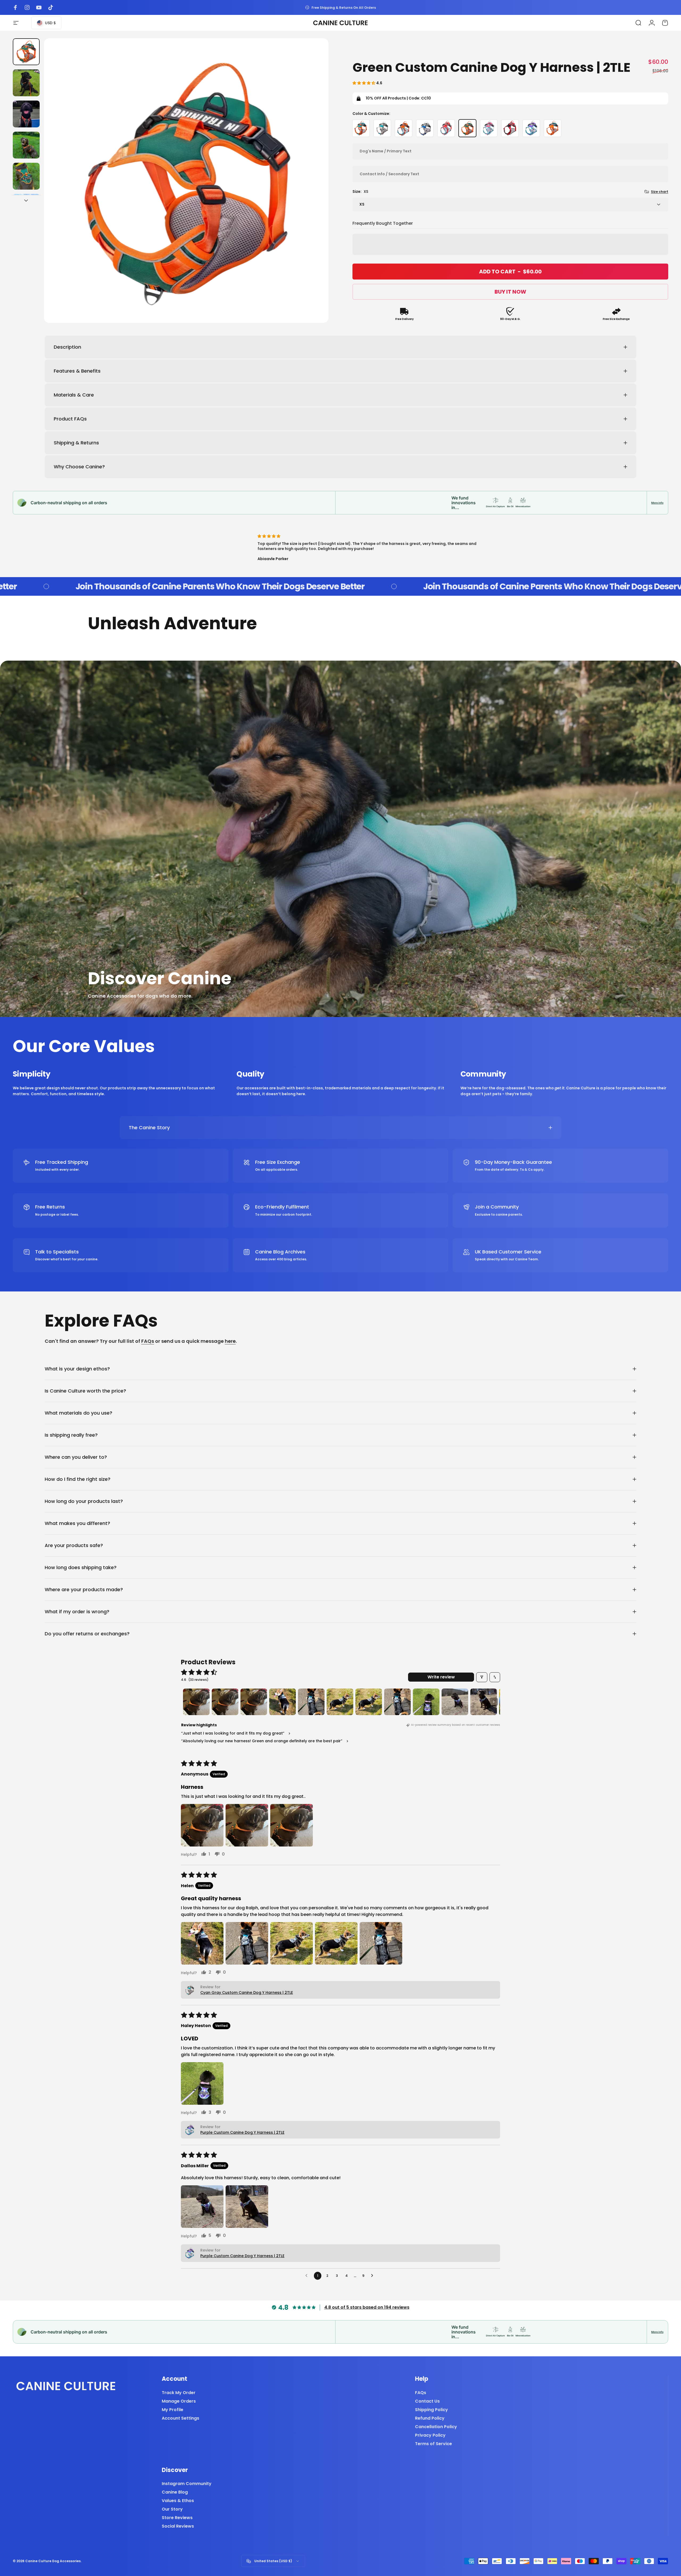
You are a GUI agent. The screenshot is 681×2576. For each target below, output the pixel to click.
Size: (360, 191)
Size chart (660, 192)
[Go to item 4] (26, 145)
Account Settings (180, 2418)
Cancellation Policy (436, 2427)
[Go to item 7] (369, 1702)
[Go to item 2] (26, 83)
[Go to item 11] (484, 1702)
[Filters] (482, 1677)
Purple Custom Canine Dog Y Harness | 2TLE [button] (242, 2132)
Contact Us (427, 2401)
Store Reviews (177, 2518)
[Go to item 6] (340, 1702)
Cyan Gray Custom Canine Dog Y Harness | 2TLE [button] (247, 1993)
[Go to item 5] (26, 176)
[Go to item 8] (397, 1702)
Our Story (172, 2509)
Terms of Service (433, 2444)
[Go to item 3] (26, 114)
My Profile (173, 2410)
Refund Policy (430, 2418)
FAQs (148, 1341)
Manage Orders (179, 2401)
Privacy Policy (430, 2435)
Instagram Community (187, 2484)
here (230, 1341)
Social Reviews (178, 2526)
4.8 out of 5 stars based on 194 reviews (367, 2307)
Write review (441, 1677)
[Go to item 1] (196, 1702)
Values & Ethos (178, 2501)
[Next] (315, 193)
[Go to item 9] (426, 1702)
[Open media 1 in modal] (186, 181)
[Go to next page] (373, 2276)
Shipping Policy (431, 2410)
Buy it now (510, 292)
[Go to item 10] (455, 1702)
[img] (369, 536)
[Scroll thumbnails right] (494, 1702)
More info (657, 503)
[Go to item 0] (26, 52)
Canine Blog (175, 2492)
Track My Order (179, 2393)
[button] (364, 83)
